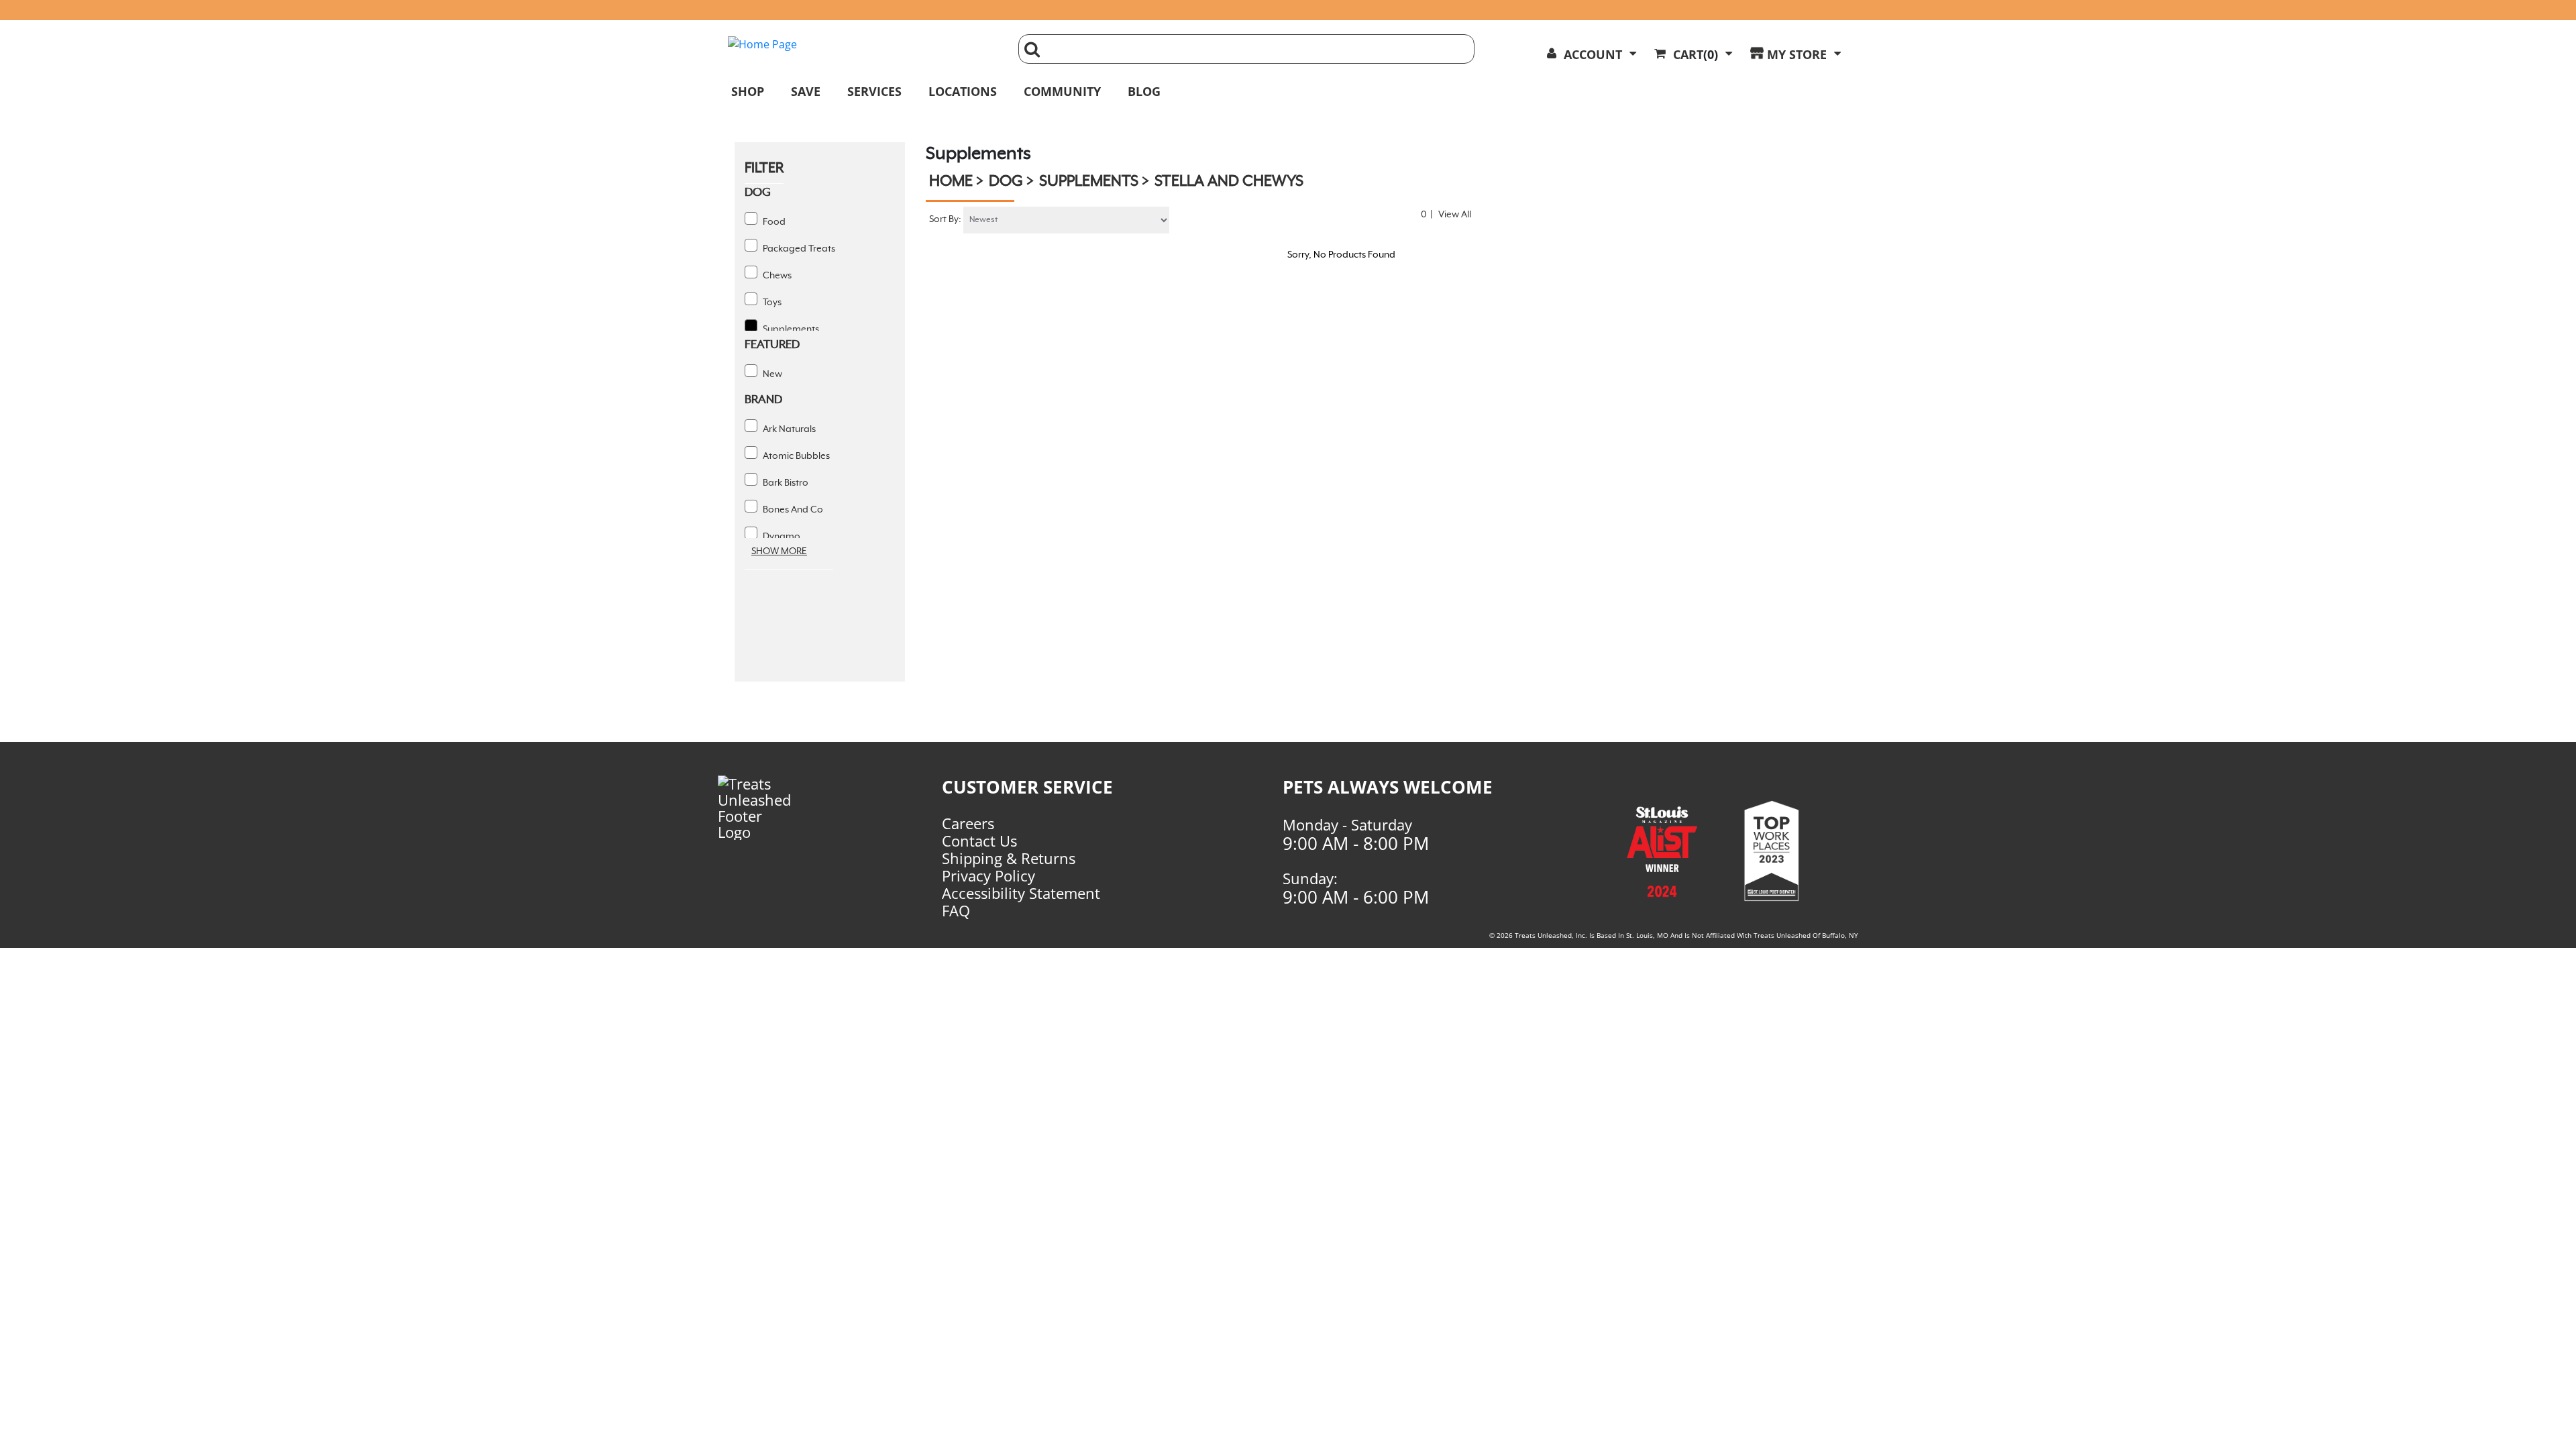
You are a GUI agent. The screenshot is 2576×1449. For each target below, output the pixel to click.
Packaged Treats (798, 249)
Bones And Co (792, 510)
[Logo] (777, 808)
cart (1696, 54)
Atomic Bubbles (795, 456)
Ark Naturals (788, 429)
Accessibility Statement (1021, 893)
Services (874, 91)
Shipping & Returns (1009, 858)
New (771, 374)
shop (748, 91)
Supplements (790, 329)
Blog (1144, 91)
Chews (776, 276)
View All (1455, 215)
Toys (771, 303)
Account (1593, 54)
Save (806, 91)
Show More (779, 551)
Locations (963, 91)
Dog (1006, 182)
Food (773, 222)
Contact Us (979, 841)
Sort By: (945, 219)
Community (1062, 91)
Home (951, 182)
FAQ (956, 910)
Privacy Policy (988, 875)
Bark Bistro (785, 483)
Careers (968, 823)
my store (1797, 54)
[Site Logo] (863, 44)
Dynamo (781, 537)
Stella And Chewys (1229, 182)
